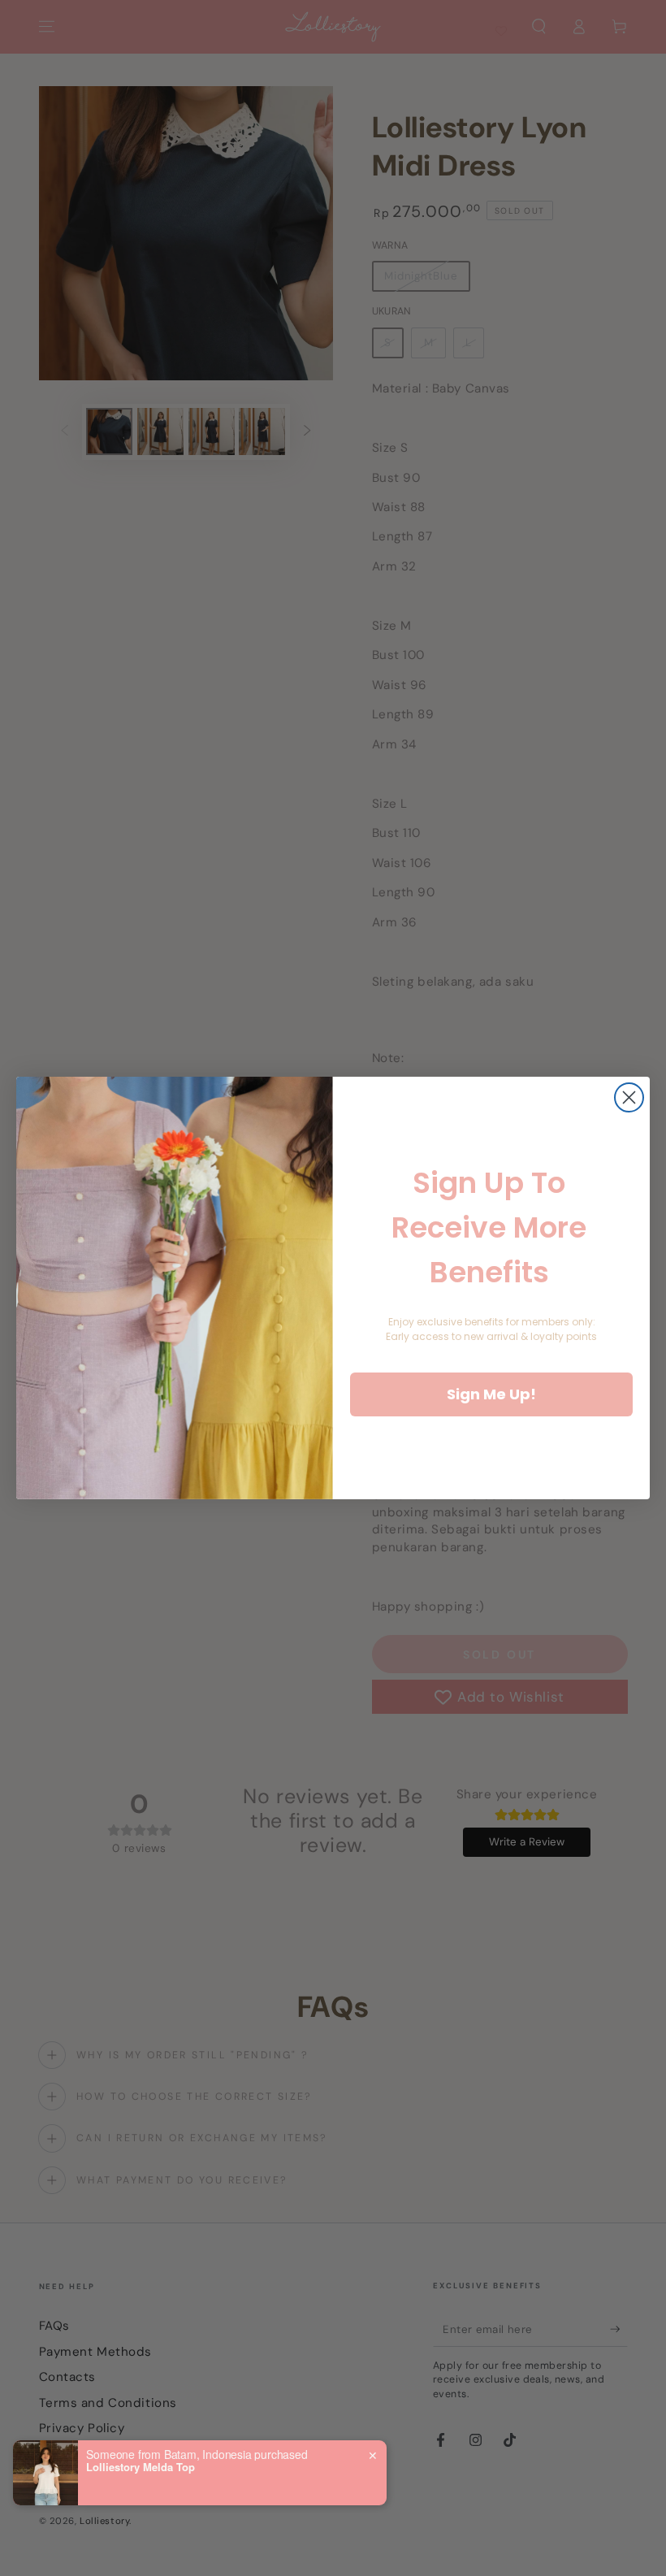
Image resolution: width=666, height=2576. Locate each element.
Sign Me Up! (491, 1394)
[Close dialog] (629, 1097)
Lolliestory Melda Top (141, 2467)
